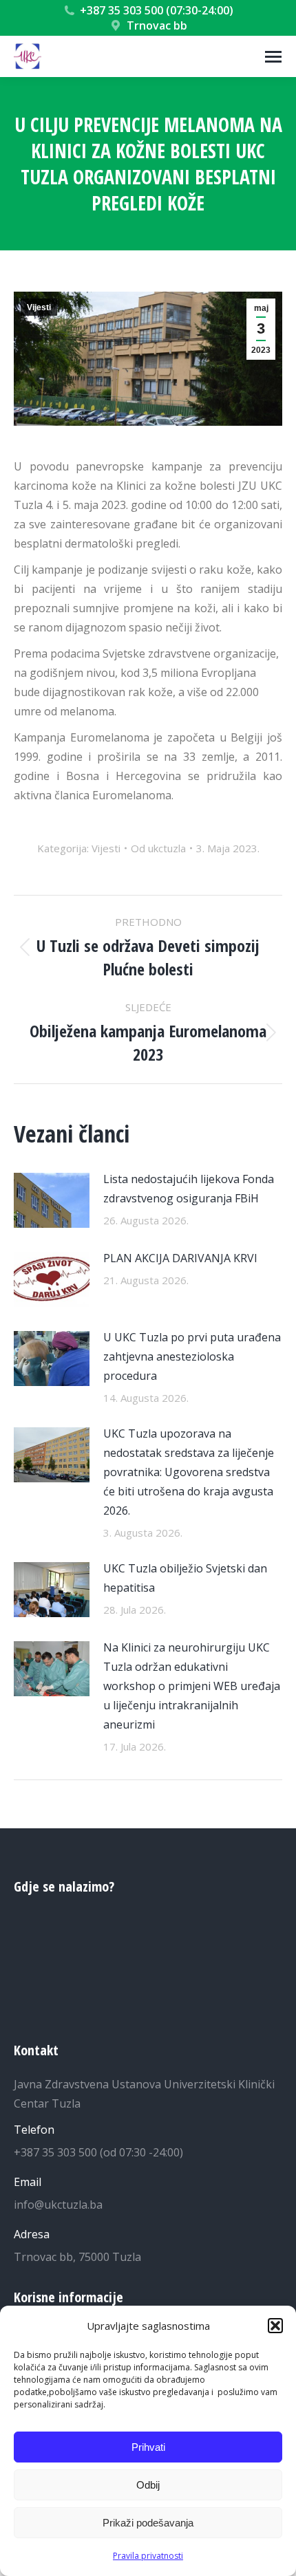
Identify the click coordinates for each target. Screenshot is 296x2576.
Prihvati (148, 2447)
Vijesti (39, 307)
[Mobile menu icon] (273, 57)
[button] (275, 2326)
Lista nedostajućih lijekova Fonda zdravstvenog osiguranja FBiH (189, 1189)
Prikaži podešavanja (148, 2523)
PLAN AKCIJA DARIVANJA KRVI (180, 1258)
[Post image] (52, 1200)
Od (158, 848)
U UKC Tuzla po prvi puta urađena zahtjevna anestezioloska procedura (192, 1356)
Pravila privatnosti (148, 2556)
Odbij (148, 2485)
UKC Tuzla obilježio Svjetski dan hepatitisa (185, 1578)
